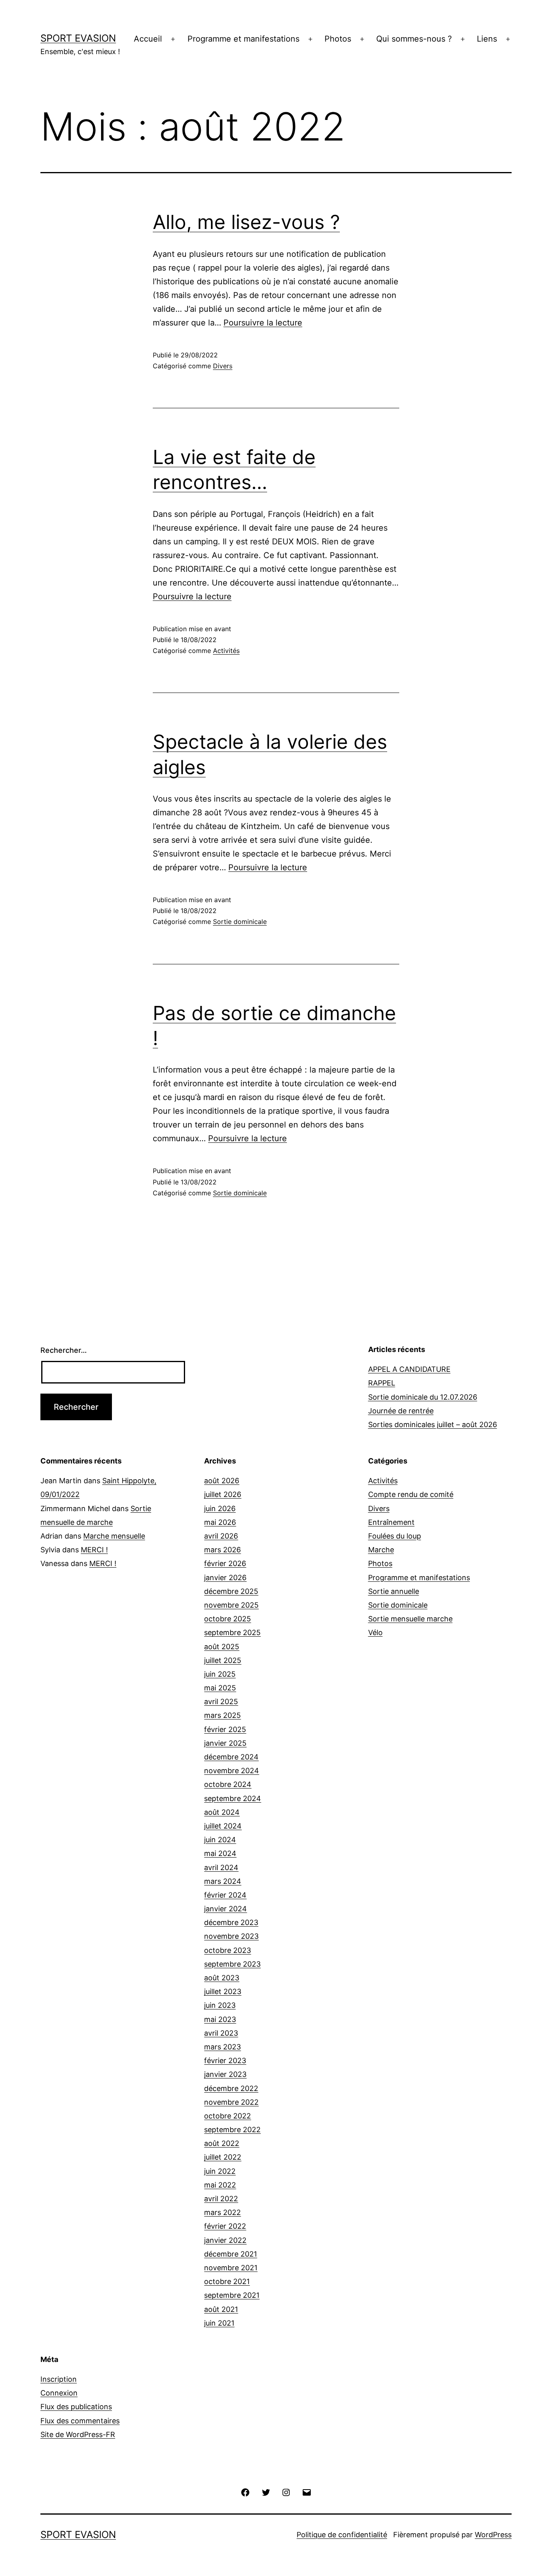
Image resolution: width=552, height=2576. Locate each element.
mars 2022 (222, 2212)
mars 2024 (223, 1881)
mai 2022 (220, 2185)
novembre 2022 (231, 2102)
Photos (338, 39)
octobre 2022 (228, 2116)
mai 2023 (220, 2019)
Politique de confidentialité (342, 2535)
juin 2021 (219, 2323)
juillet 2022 (223, 2157)
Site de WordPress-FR (78, 2434)
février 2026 (225, 1563)
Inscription (59, 2379)
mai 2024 (220, 1853)
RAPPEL (382, 1383)
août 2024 (222, 1812)
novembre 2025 (231, 1605)
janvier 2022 (225, 2240)
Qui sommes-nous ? (414, 39)
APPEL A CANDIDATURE (409, 1369)
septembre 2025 (232, 1632)
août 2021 (221, 2309)
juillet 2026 (223, 1494)
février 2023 (225, 2061)
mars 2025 (222, 1715)
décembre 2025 (231, 1591)
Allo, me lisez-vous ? (246, 222)
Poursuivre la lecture (263, 323)
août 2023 (222, 1978)
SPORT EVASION (78, 38)
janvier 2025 (225, 1743)
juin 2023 (220, 2005)
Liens (487, 39)
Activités (226, 651)
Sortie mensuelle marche (410, 1619)
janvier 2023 (225, 2074)
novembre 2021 (231, 2268)
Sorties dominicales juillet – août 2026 (433, 1424)
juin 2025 (220, 1674)
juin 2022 (220, 2171)
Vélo (375, 1632)
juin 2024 (220, 1840)
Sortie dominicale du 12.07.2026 (423, 1397)
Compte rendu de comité (411, 1494)
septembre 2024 (233, 1798)
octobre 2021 (227, 2281)
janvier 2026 (225, 1578)
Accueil (148, 39)
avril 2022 (221, 2199)
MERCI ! (94, 1550)
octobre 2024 (228, 1784)
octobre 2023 (228, 1950)
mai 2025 (220, 1688)
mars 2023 (222, 2047)
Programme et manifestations (243, 39)
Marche (381, 1550)
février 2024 (225, 1895)
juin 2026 (220, 1508)
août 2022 (222, 2143)
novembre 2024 (232, 1771)
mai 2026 (220, 1522)
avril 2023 (221, 2033)
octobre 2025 (228, 1619)
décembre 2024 (231, 1757)
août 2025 (222, 1647)
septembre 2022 (232, 2130)
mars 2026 (222, 1550)
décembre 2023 (231, 1922)
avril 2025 (221, 1702)
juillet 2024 (223, 1826)
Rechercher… (64, 1350)
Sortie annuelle (394, 1591)
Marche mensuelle (114, 1536)
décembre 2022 (231, 2088)
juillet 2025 (223, 1660)
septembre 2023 (232, 1964)
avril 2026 (221, 1536)
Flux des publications (76, 2407)
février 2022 (225, 2226)
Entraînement (391, 1522)
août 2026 (222, 1481)
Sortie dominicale (240, 922)
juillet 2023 (223, 1991)
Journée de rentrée (401, 1411)
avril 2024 (221, 1867)
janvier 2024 (225, 1909)
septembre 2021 (232, 2295)
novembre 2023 (231, 1936)
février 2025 (225, 1729)
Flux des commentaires (80, 2421)
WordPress (493, 2535)
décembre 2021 (231, 2254)
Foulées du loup (395, 1536)
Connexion (59, 2393)
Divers (223, 366)
